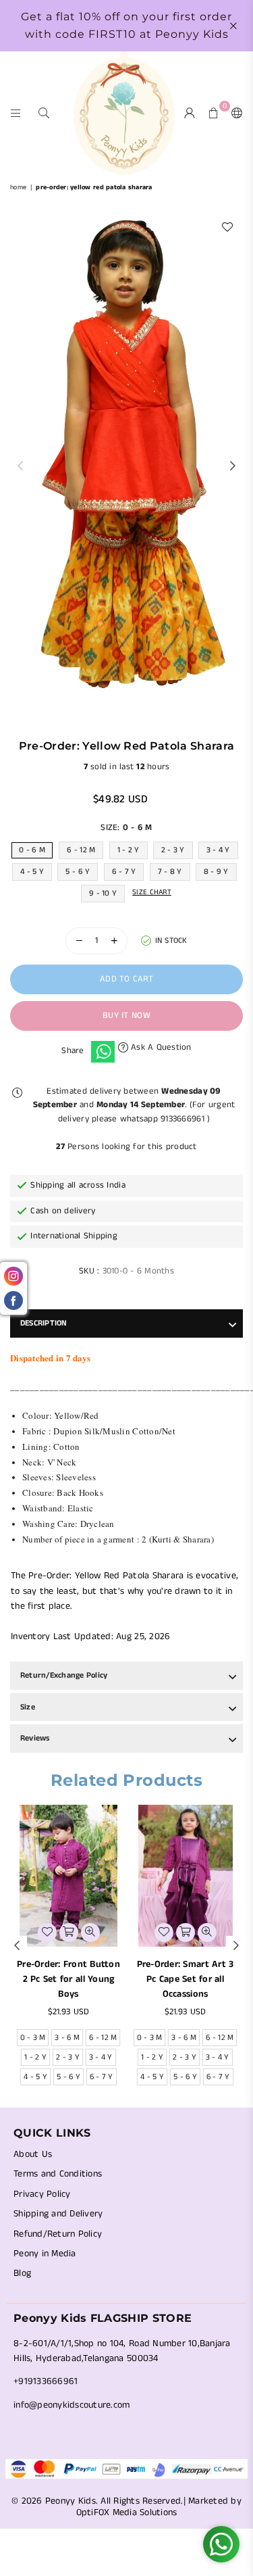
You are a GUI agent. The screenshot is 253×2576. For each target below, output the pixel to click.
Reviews (35, 1738)
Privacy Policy (42, 2194)
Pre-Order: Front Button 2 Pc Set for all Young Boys (68, 1979)
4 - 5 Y (32, 872)
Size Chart (152, 892)
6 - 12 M (81, 850)
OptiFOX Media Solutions (127, 2512)
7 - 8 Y (170, 872)
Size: (126, 828)
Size (28, 1707)
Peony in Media (45, 2254)
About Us (33, 2154)
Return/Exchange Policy (64, 1675)
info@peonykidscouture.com (72, 2405)
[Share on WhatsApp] (103, 1052)
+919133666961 (46, 2381)
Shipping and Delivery (58, 2214)
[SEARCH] (44, 113)
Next (233, 466)
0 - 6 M (32, 850)
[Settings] (234, 113)
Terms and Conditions (58, 2174)
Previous (20, 466)
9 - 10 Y (103, 893)
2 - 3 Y (173, 850)
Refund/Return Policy (58, 2234)
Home (18, 187)
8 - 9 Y (216, 872)
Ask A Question (160, 1047)
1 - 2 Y (129, 850)
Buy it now (126, 1016)
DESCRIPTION (44, 1323)
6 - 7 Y (124, 872)
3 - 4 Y (218, 850)
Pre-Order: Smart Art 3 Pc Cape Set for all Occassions (186, 1979)
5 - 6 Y (78, 872)
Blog (22, 2273)
